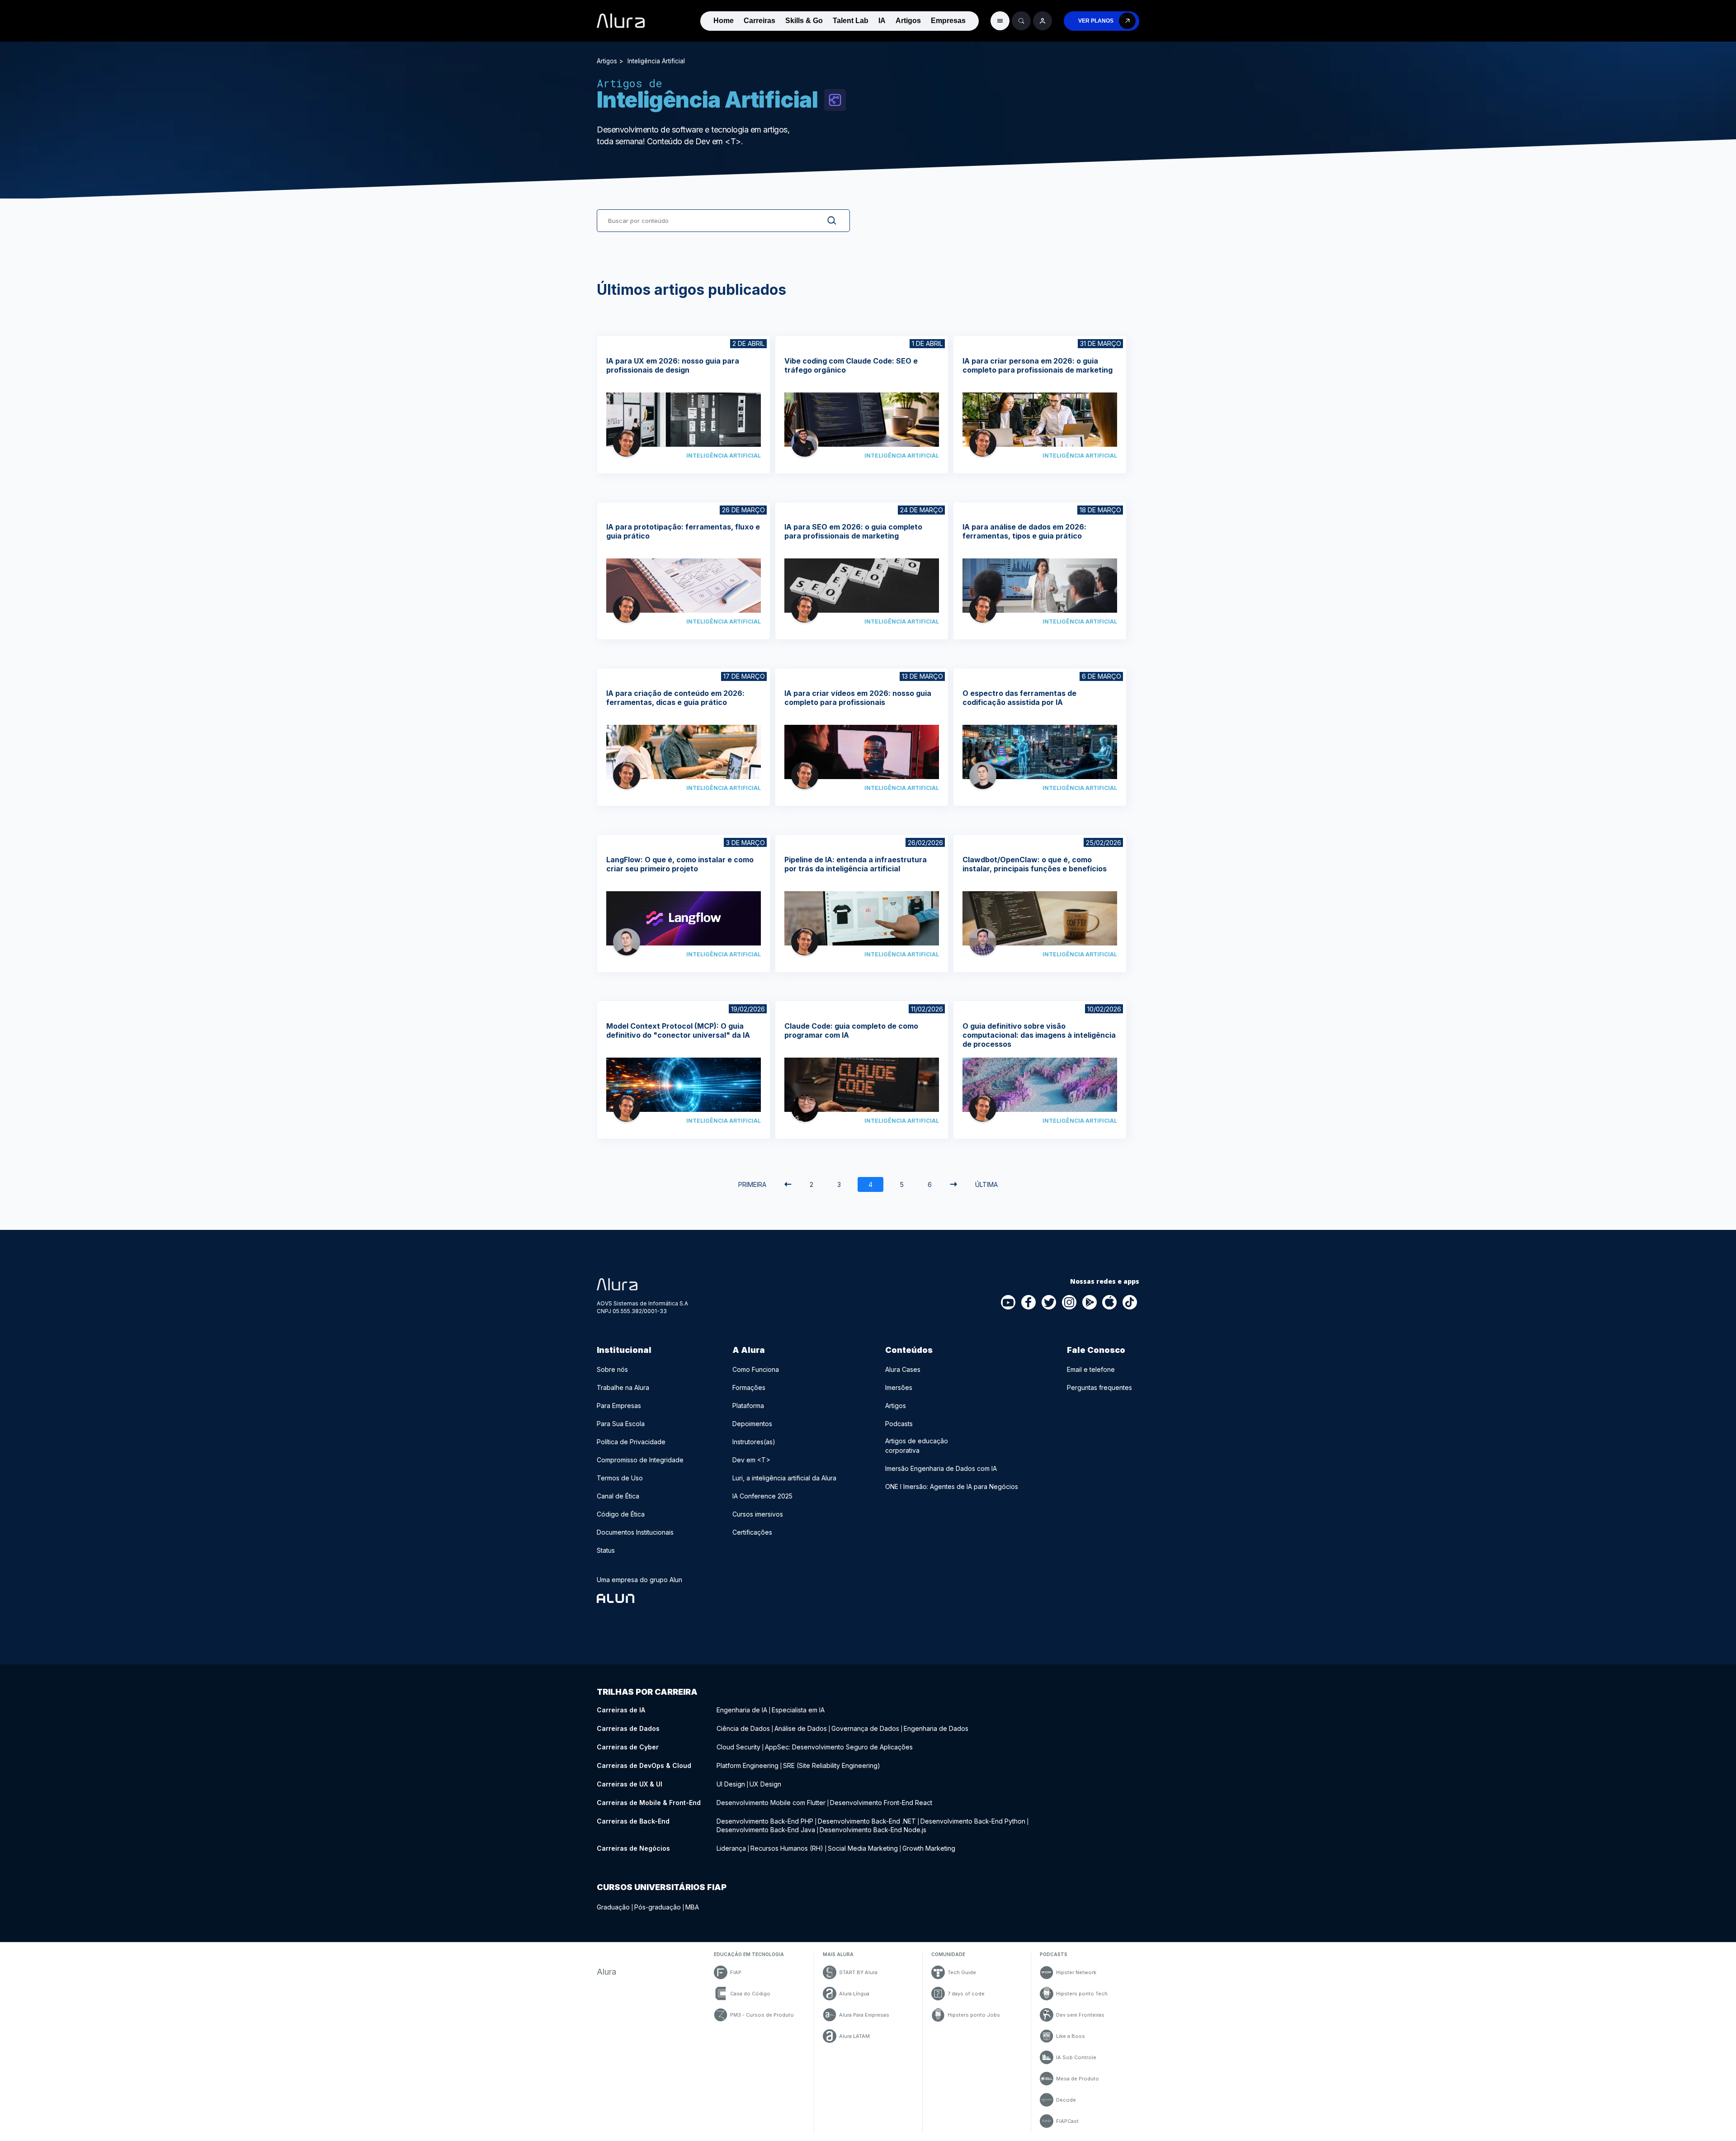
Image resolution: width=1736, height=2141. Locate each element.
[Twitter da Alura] (1049, 1303)
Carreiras (759, 21)
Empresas (948, 21)
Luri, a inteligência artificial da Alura (784, 1478)
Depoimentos (752, 1424)
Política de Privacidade (631, 1442)
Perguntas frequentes (1099, 1387)
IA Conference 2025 (762, 1496)
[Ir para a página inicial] (621, 21)
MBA (692, 1907)
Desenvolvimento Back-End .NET (867, 1821)
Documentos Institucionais (635, 1532)
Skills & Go (804, 21)
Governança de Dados (865, 1728)
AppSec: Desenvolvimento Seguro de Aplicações (839, 1747)
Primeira (752, 1184)
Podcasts (899, 1424)
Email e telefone (1091, 1369)
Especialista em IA (798, 1710)
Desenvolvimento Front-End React (881, 1803)
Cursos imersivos (758, 1514)
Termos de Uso (620, 1478)
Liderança (731, 1848)
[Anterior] (788, 1184)
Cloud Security (738, 1747)
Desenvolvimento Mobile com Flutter (771, 1803)
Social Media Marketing (863, 1848)
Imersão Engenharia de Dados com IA (941, 1468)
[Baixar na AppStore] (1110, 1303)
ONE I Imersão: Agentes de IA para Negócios (952, 1486)
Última (986, 1184)
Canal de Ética (618, 1496)
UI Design (731, 1784)
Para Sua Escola (621, 1424)
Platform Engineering (748, 1765)
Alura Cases (903, 1369)
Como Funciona (756, 1369)
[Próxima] (953, 1184)
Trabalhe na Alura (623, 1387)
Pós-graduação (658, 1907)
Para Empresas (619, 1406)
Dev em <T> (751, 1460)
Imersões (899, 1387)
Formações (749, 1387)
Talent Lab (851, 21)
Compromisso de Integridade (640, 1460)
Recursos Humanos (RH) (787, 1848)
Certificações (752, 1532)
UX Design (765, 1784)
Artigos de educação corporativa (917, 1446)
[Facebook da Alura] (1029, 1303)
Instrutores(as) (754, 1442)
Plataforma (748, 1406)
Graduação (613, 1907)
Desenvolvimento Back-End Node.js (873, 1830)
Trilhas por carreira (647, 1692)
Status (606, 1550)
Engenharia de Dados (936, 1728)
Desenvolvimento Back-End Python (973, 1821)
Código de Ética (621, 1514)
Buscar (825, 221)
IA (882, 21)
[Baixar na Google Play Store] (1090, 1303)
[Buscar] (1021, 21)
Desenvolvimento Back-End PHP (765, 1821)
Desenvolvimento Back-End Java (766, 1830)
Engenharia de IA (742, 1710)
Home (724, 21)
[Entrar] (1043, 21)
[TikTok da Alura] (1130, 1303)
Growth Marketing (929, 1848)
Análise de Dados (801, 1728)
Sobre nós (612, 1369)
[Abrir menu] (1000, 21)
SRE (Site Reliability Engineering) (832, 1765)
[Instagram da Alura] (1070, 1303)
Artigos (908, 21)
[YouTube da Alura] (1009, 1303)
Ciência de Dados (743, 1728)
